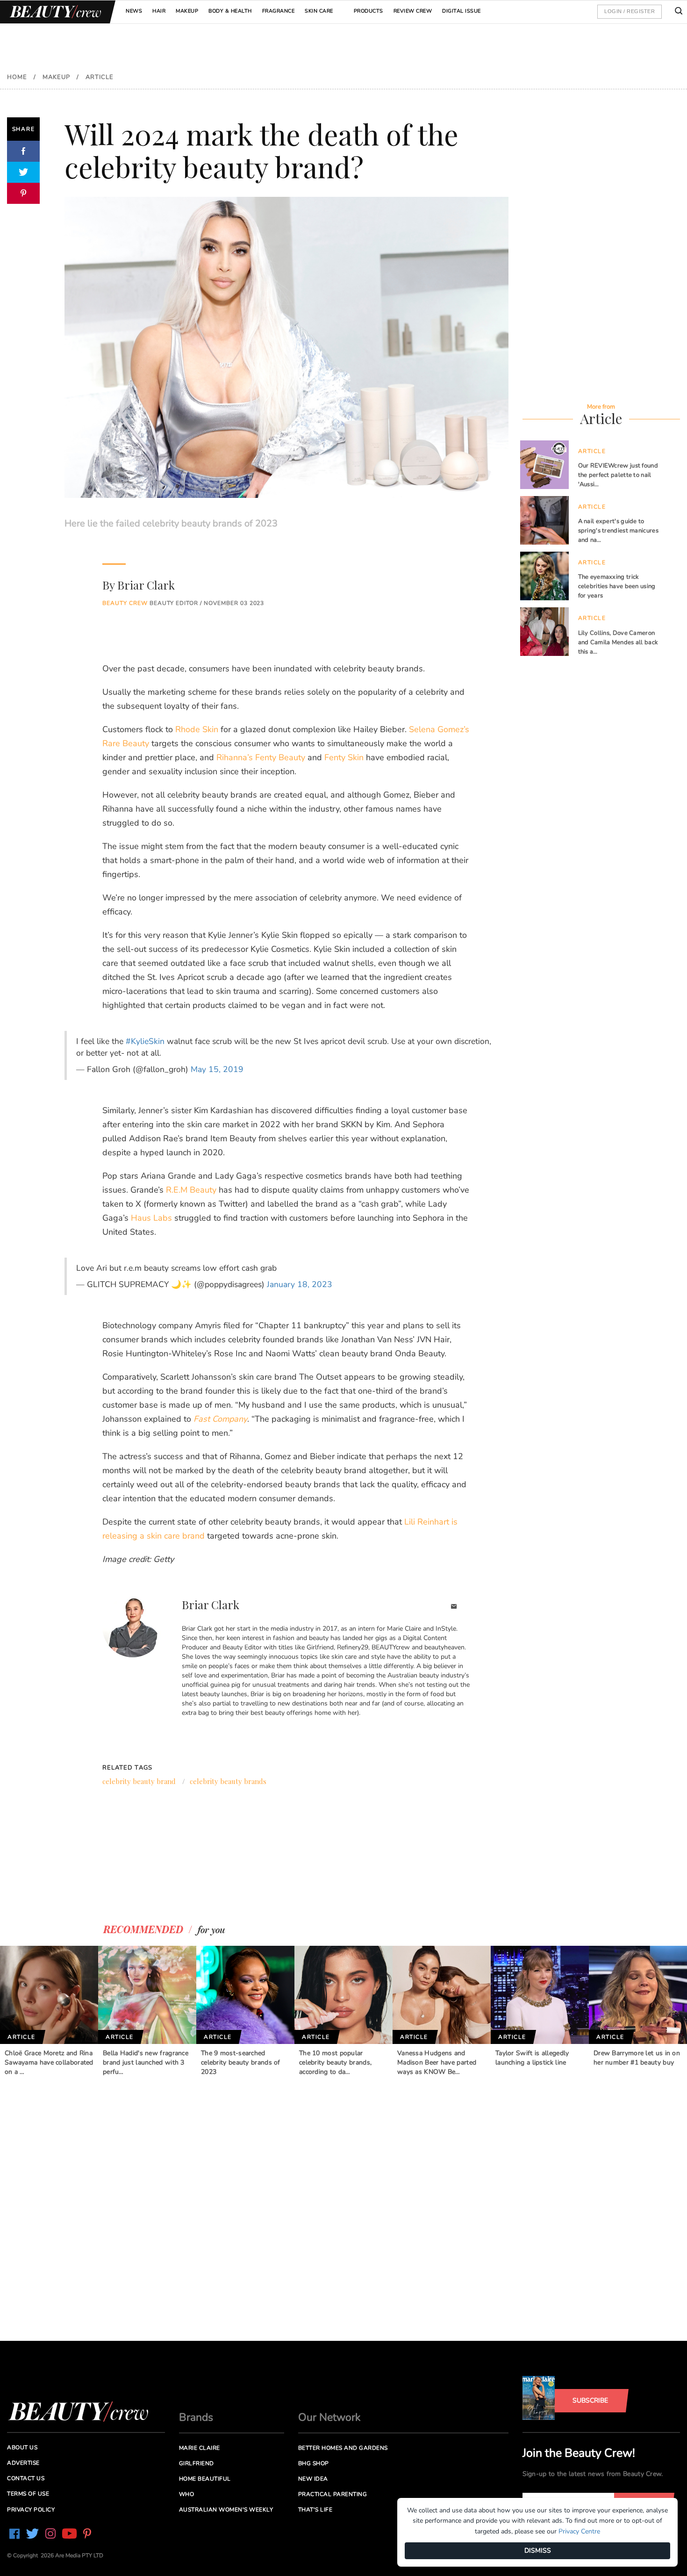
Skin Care (319, 11)
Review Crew (413, 11)
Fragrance (279, 11)
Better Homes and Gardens (343, 2448)
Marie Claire (200, 2448)
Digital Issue (462, 11)
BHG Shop (314, 2463)
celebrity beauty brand (139, 1781)
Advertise (23, 2463)
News (134, 11)
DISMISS (538, 2551)
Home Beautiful (205, 2479)
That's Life (315, 2510)
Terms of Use (28, 2494)
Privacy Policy (31, 2510)
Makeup (187, 11)
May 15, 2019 (217, 1069)
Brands (196, 2417)
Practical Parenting (333, 2494)
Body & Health (230, 11)
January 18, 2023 (300, 1284)
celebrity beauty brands (228, 1781)
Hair (159, 11)
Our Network (329, 2417)
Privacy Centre (579, 2531)
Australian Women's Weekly (226, 2510)
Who (187, 2494)
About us (22, 2447)
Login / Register (630, 11)
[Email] (454, 1608)
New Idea (313, 2479)
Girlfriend (197, 2463)
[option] (49, 2011)
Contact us (26, 2478)
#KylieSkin (145, 1041)
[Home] (54, 12)
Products (369, 11)
